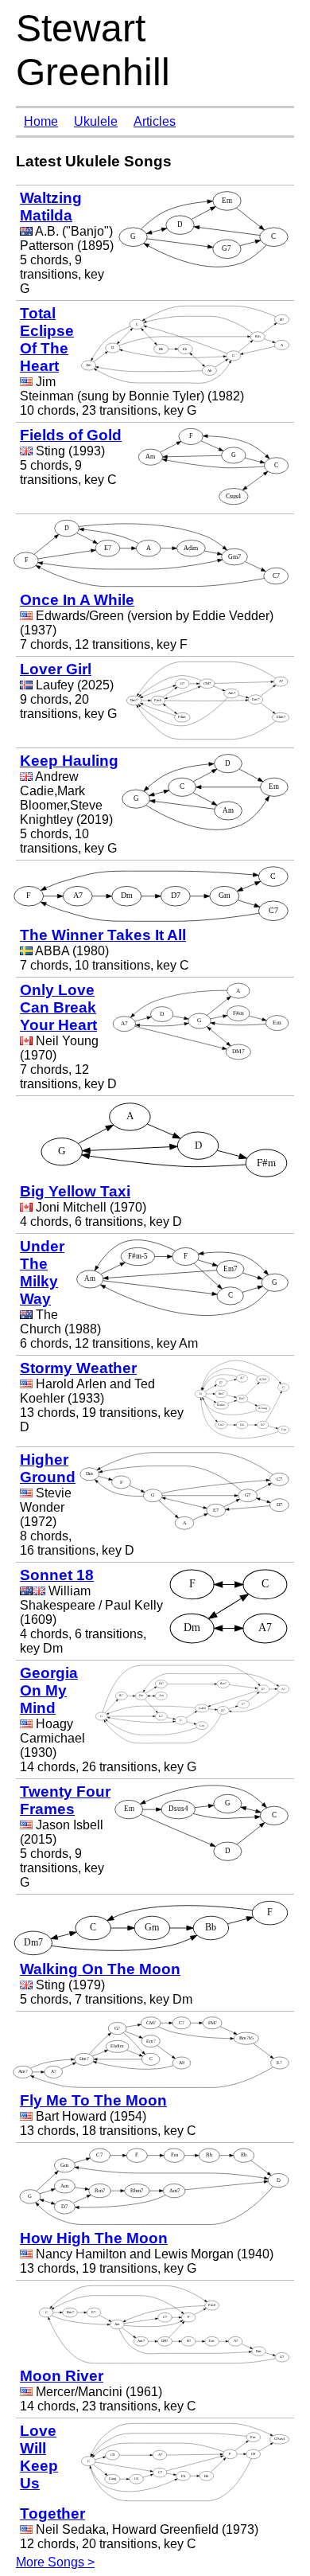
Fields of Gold (71, 435)
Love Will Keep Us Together (52, 2472)
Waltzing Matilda (51, 207)
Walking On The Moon (100, 1969)
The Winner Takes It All (103, 935)
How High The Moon (94, 2238)
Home (41, 121)
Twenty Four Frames (65, 1800)
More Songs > (55, 2562)
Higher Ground (48, 1468)
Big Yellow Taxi (75, 1191)
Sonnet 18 (57, 1575)
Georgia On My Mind (49, 1690)
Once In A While (77, 600)
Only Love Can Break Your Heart (58, 1007)
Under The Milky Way (42, 1272)
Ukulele (96, 121)
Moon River (62, 2376)
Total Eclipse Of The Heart (47, 340)
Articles (155, 121)
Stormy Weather (78, 1368)
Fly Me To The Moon (93, 2100)
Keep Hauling (69, 761)
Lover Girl (56, 669)
